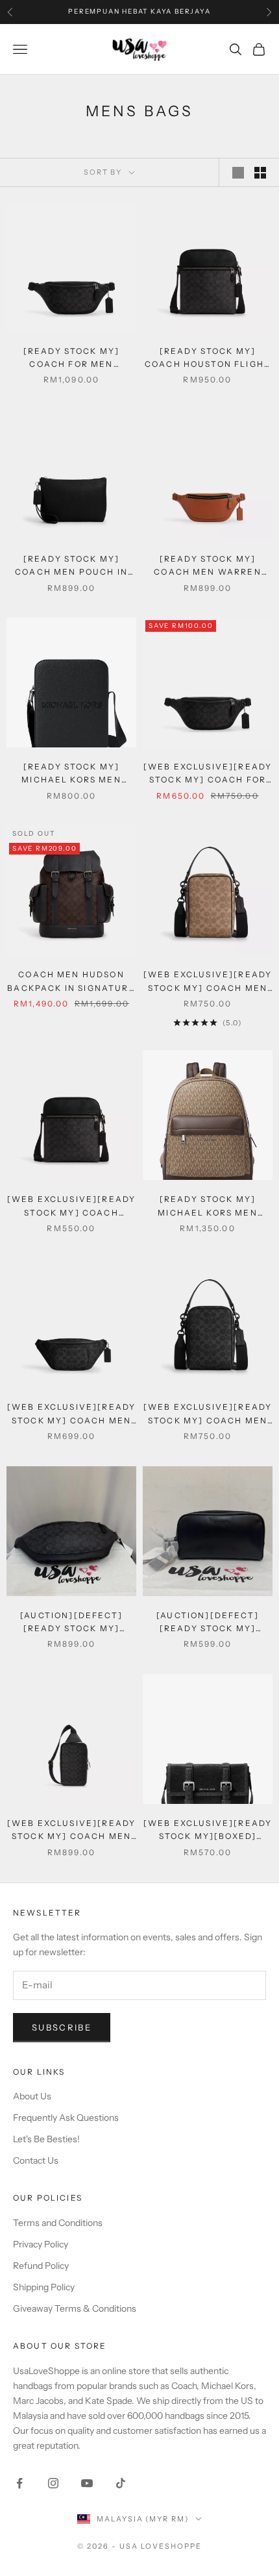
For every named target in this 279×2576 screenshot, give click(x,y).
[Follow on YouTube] (87, 2483)
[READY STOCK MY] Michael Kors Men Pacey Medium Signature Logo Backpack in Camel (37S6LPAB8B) (208, 1207)
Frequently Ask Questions (66, 2118)
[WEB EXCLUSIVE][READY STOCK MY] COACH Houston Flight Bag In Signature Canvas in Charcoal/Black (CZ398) (71, 1207)
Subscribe (62, 2027)
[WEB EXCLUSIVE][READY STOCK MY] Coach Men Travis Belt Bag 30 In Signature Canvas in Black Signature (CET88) (71, 1415)
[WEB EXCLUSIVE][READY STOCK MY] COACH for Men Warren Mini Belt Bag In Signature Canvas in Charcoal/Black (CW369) (208, 774)
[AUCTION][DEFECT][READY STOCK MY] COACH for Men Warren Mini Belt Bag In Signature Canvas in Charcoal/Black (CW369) (71, 1623)
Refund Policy (41, 2266)
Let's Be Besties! (46, 2139)
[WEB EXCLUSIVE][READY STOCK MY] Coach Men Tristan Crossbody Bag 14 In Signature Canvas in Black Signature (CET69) (207, 1415)
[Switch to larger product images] (238, 173)
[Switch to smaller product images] (260, 173)
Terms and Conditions (58, 2223)
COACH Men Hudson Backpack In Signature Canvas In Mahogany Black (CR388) (71, 982)
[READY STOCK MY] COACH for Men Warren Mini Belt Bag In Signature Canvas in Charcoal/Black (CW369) (71, 359)
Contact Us (36, 2160)
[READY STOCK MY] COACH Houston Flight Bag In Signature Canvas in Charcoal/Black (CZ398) (208, 359)
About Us (32, 2096)
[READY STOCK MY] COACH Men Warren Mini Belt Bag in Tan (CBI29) (207, 567)
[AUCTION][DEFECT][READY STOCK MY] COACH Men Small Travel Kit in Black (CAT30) (207, 1623)
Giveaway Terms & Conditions (75, 2308)
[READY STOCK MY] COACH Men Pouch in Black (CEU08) (71, 567)
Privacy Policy (41, 2244)
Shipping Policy (44, 2287)
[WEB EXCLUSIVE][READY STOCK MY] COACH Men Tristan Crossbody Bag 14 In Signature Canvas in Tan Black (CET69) (207, 982)
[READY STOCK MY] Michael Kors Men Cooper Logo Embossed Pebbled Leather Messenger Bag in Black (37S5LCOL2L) (71, 774)
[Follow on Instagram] (53, 2483)
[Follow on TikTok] (121, 2483)
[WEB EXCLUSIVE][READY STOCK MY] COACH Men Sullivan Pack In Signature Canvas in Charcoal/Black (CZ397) (71, 1831)
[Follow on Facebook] (19, 2483)
